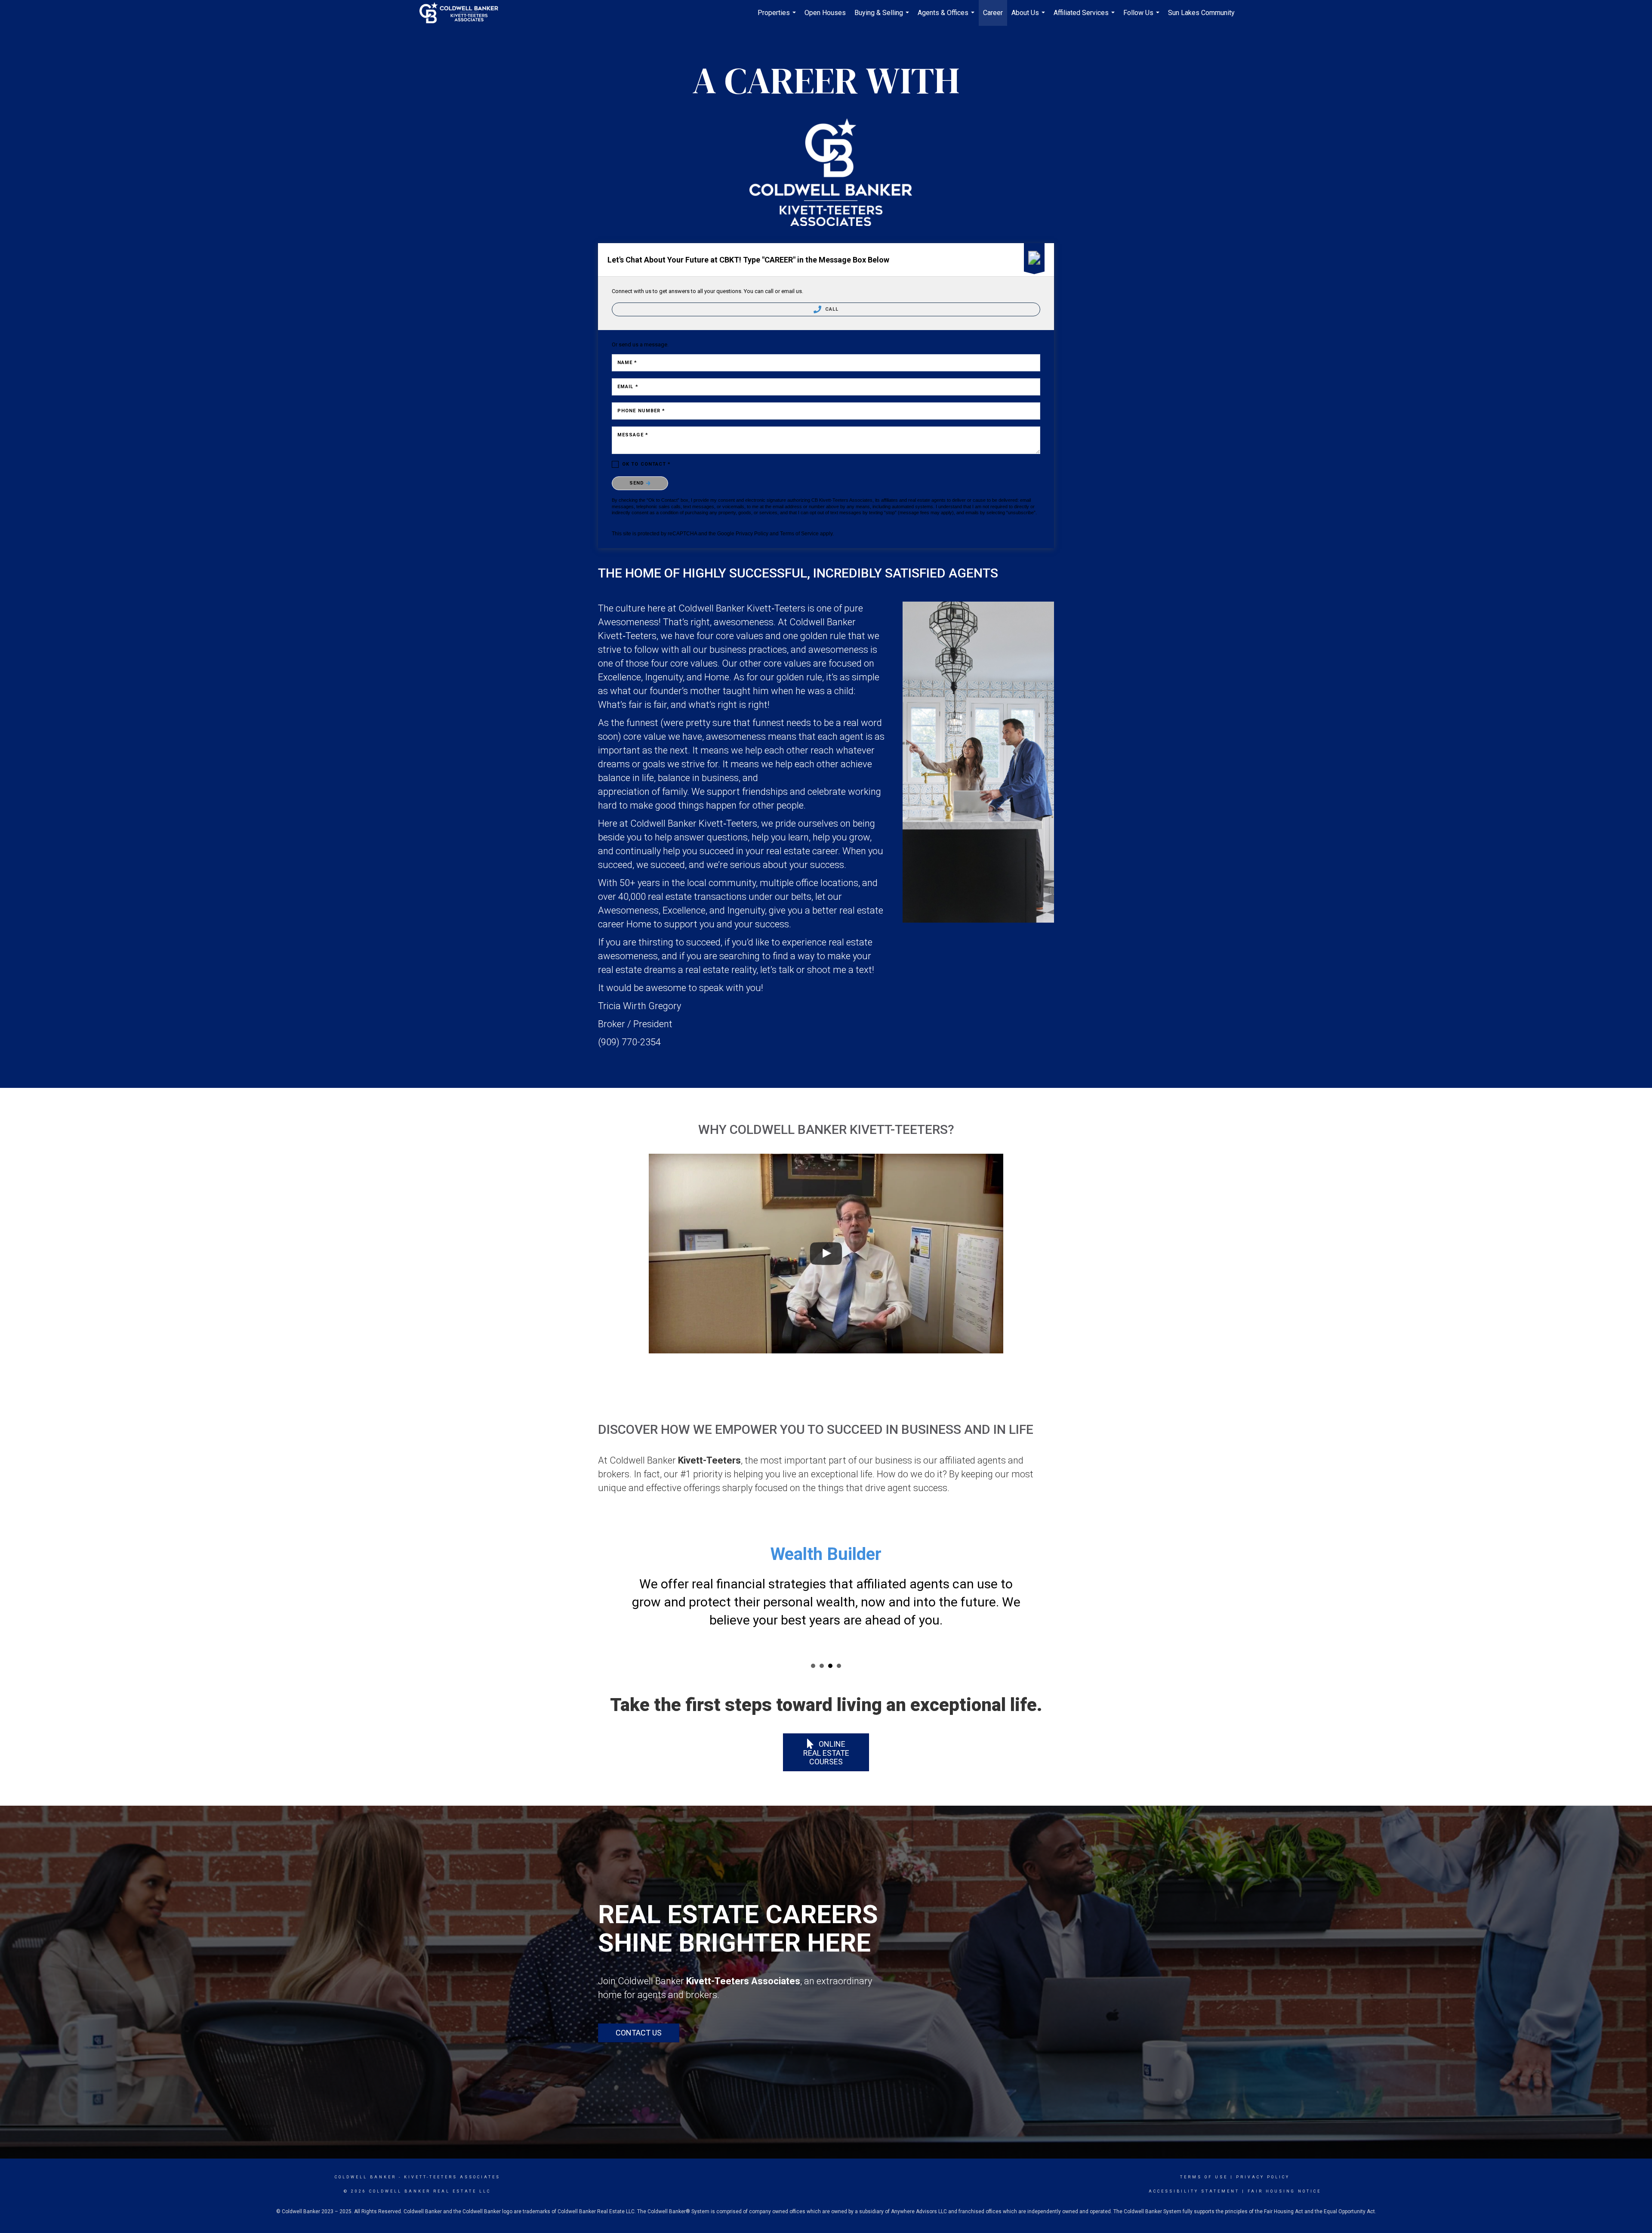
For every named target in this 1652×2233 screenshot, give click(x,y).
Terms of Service (799, 534)
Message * (633, 435)
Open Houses (825, 13)
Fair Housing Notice (1284, 2173)
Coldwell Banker (365, 2159)
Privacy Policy (752, 534)
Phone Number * (641, 411)
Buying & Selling (883, 17)
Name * (627, 363)
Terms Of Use (1204, 2159)
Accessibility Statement (1194, 2173)
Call (831, 309)
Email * (628, 387)
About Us (1029, 17)
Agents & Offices (947, 17)
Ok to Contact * (647, 464)
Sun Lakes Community (1201, 13)
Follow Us (1142, 17)
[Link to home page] (463, 13)
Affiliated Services (1085, 17)
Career (993, 13)
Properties (778, 17)
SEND (638, 483)
